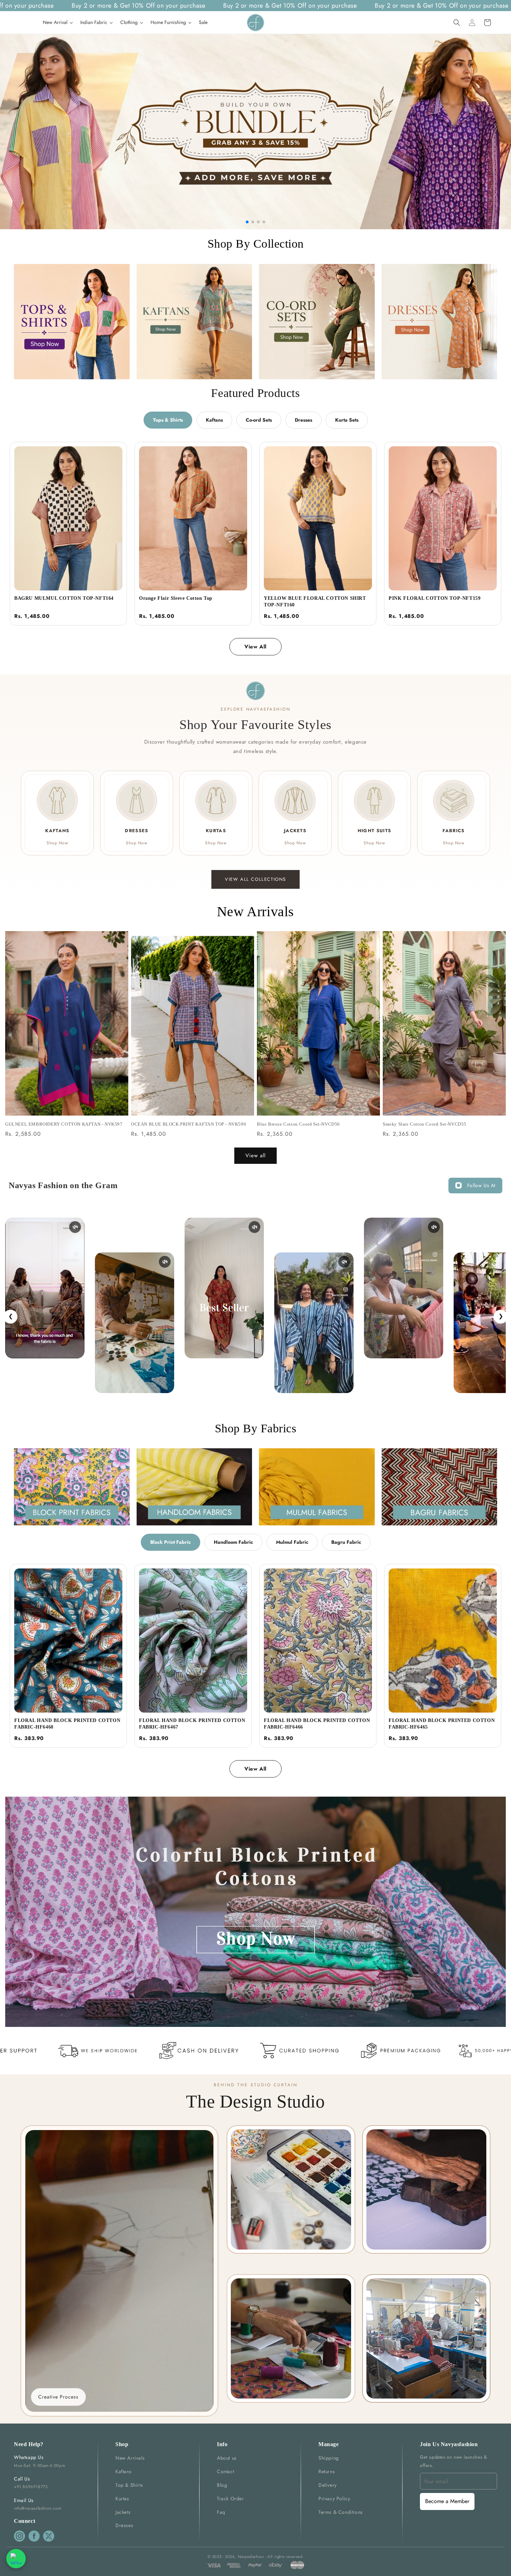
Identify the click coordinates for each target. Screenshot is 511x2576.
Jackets (123, 2512)
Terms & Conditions (341, 2512)
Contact (225, 2471)
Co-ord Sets (259, 420)
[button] (457, 23)
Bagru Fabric (346, 1542)
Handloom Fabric (233, 1542)
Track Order (230, 2499)
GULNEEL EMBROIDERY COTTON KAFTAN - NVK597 (64, 1124)
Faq (221, 2512)
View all (255, 1156)
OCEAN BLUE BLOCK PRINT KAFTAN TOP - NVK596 (189, 1124)
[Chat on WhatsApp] (16, 2559)
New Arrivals (130, 2458)
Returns (327, 2471)
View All (255, 647)
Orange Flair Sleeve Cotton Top (176, 598)
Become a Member (447, 2501)
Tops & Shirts (168, 420)
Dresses (303, 420)
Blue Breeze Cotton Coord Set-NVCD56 (298, 1124)
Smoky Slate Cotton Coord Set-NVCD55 (425, 1124)
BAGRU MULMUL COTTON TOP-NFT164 (64, 598)
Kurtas (122, 2499)
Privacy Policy (334, 2499)
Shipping (329, 2458)
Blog (222, 2485)
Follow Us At (481, 1185)
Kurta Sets (347, 420)
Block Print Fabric (171, 1542)
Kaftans (214, 420)
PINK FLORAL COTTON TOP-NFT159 (435, 598)
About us (227, 2458)
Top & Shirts (129, 2485)
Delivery (328, 2485)
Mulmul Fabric (292, 1542)
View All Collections (255, 879)
